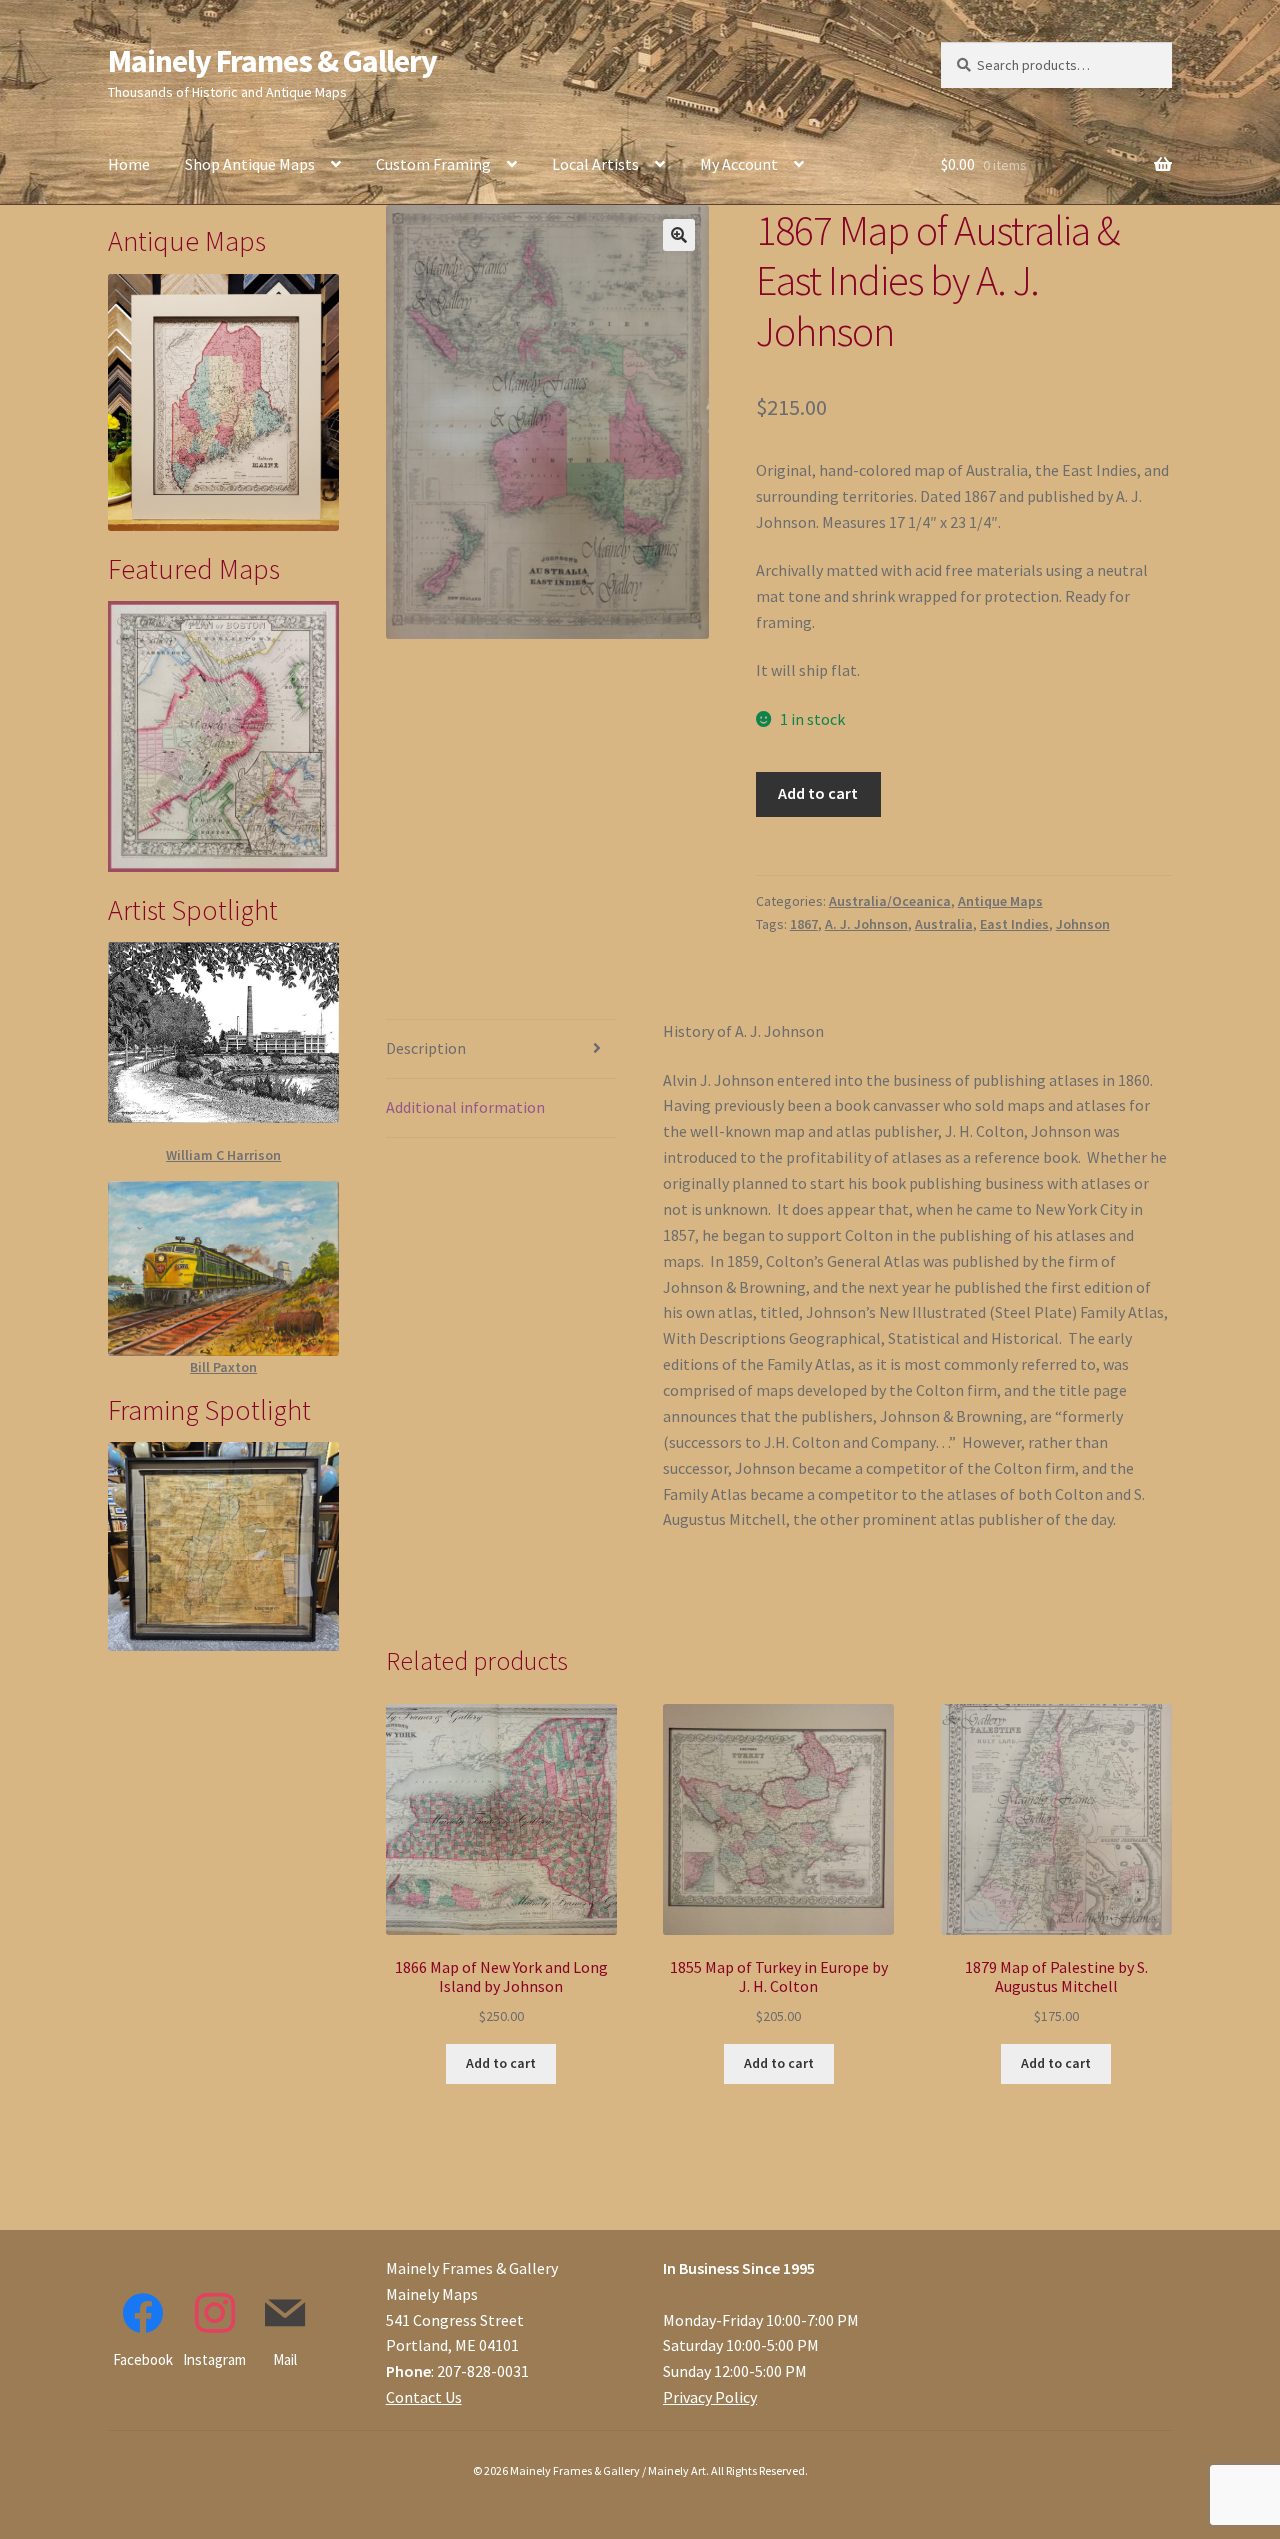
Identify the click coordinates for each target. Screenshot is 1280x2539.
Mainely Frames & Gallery (272, 61)
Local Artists (595, 164)
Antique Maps (1000, 901)
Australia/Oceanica (890, 901)
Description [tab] (426, 1048)
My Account (739, 164)
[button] (679, 235)
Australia (944, 924)
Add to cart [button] (501, 2063)
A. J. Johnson (866, 924)
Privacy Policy (710, 2397)
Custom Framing (433, 164)
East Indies (1014, 924)
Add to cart (818, 793)
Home (129, 164)
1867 (804, 924)
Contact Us (424, 2397)
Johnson (1083, 924)
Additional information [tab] (465, 1107)
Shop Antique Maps (250, 164)
